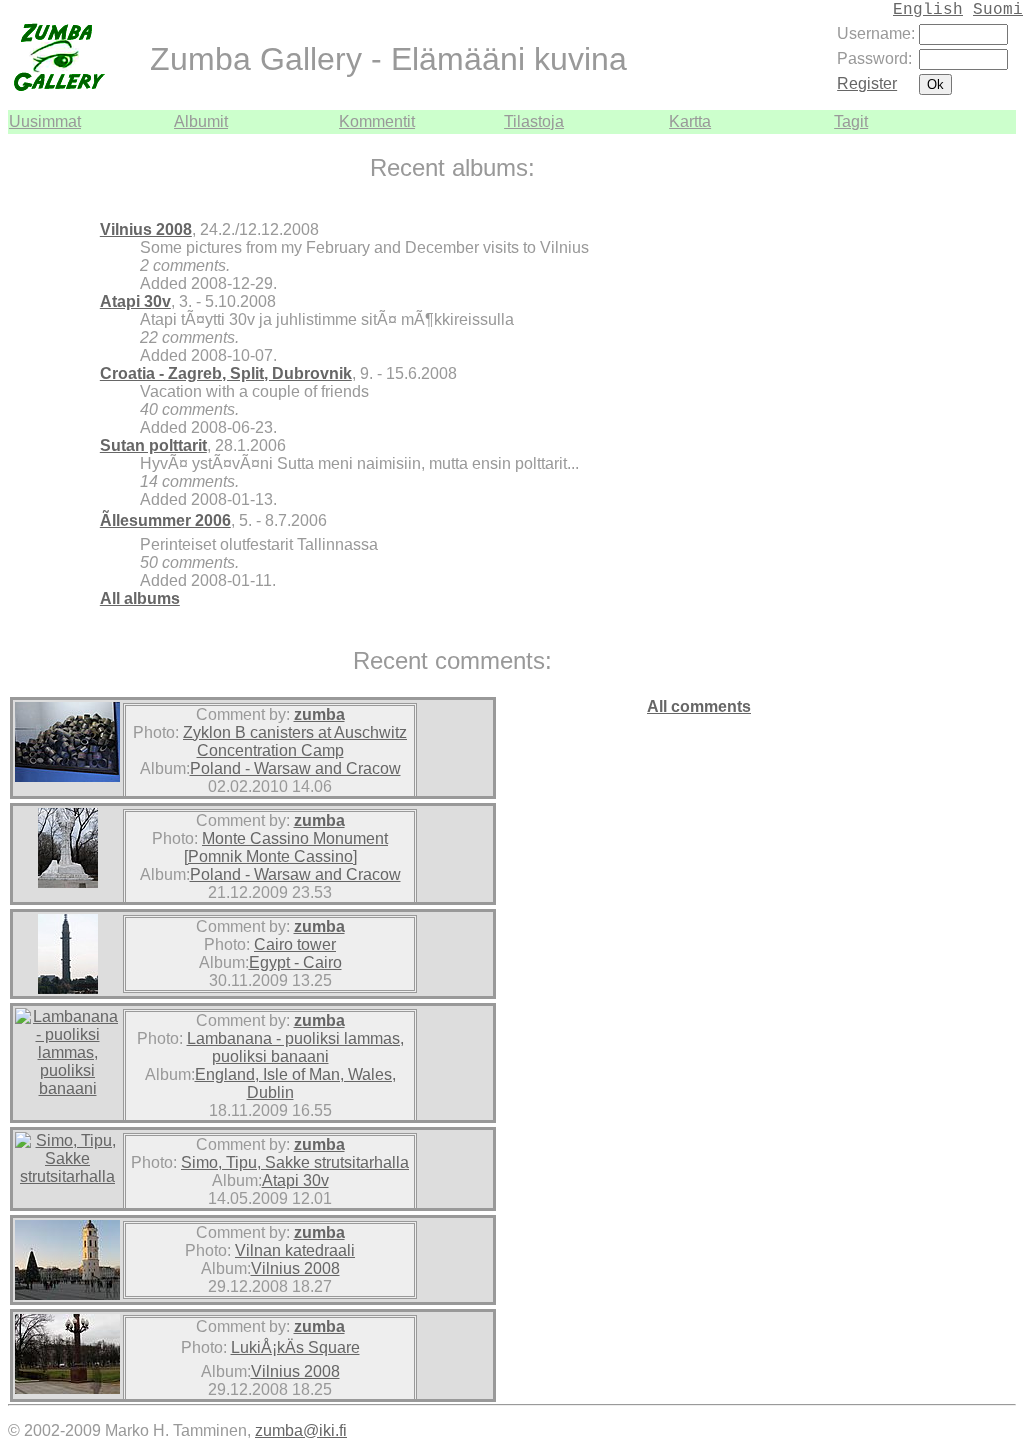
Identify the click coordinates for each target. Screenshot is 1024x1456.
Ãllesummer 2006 (165, 520)
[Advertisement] (956, 434)
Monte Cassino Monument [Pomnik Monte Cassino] (286, 847)
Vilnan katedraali (295, 1250)
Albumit (201, 121)
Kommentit (377, 121)
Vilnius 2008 (146, 229)
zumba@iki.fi (301, 1430)
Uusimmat (45, 121)
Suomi (998, 10)
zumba (319, 714)
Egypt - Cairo (295, 962)
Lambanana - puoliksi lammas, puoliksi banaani (295, 1047)
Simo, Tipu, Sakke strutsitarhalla (295, 1162)
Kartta (690, 121)
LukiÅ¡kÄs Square (295, 1347)
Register (867, 83)
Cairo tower (295, 944)
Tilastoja (534, 121)
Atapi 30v (135, 301)
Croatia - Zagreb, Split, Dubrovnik (226, 373)
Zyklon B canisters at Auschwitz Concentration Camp (295, 741)
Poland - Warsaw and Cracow (295, 768)
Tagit (851, 121)
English (928, 10)
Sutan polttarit (153, 445)
